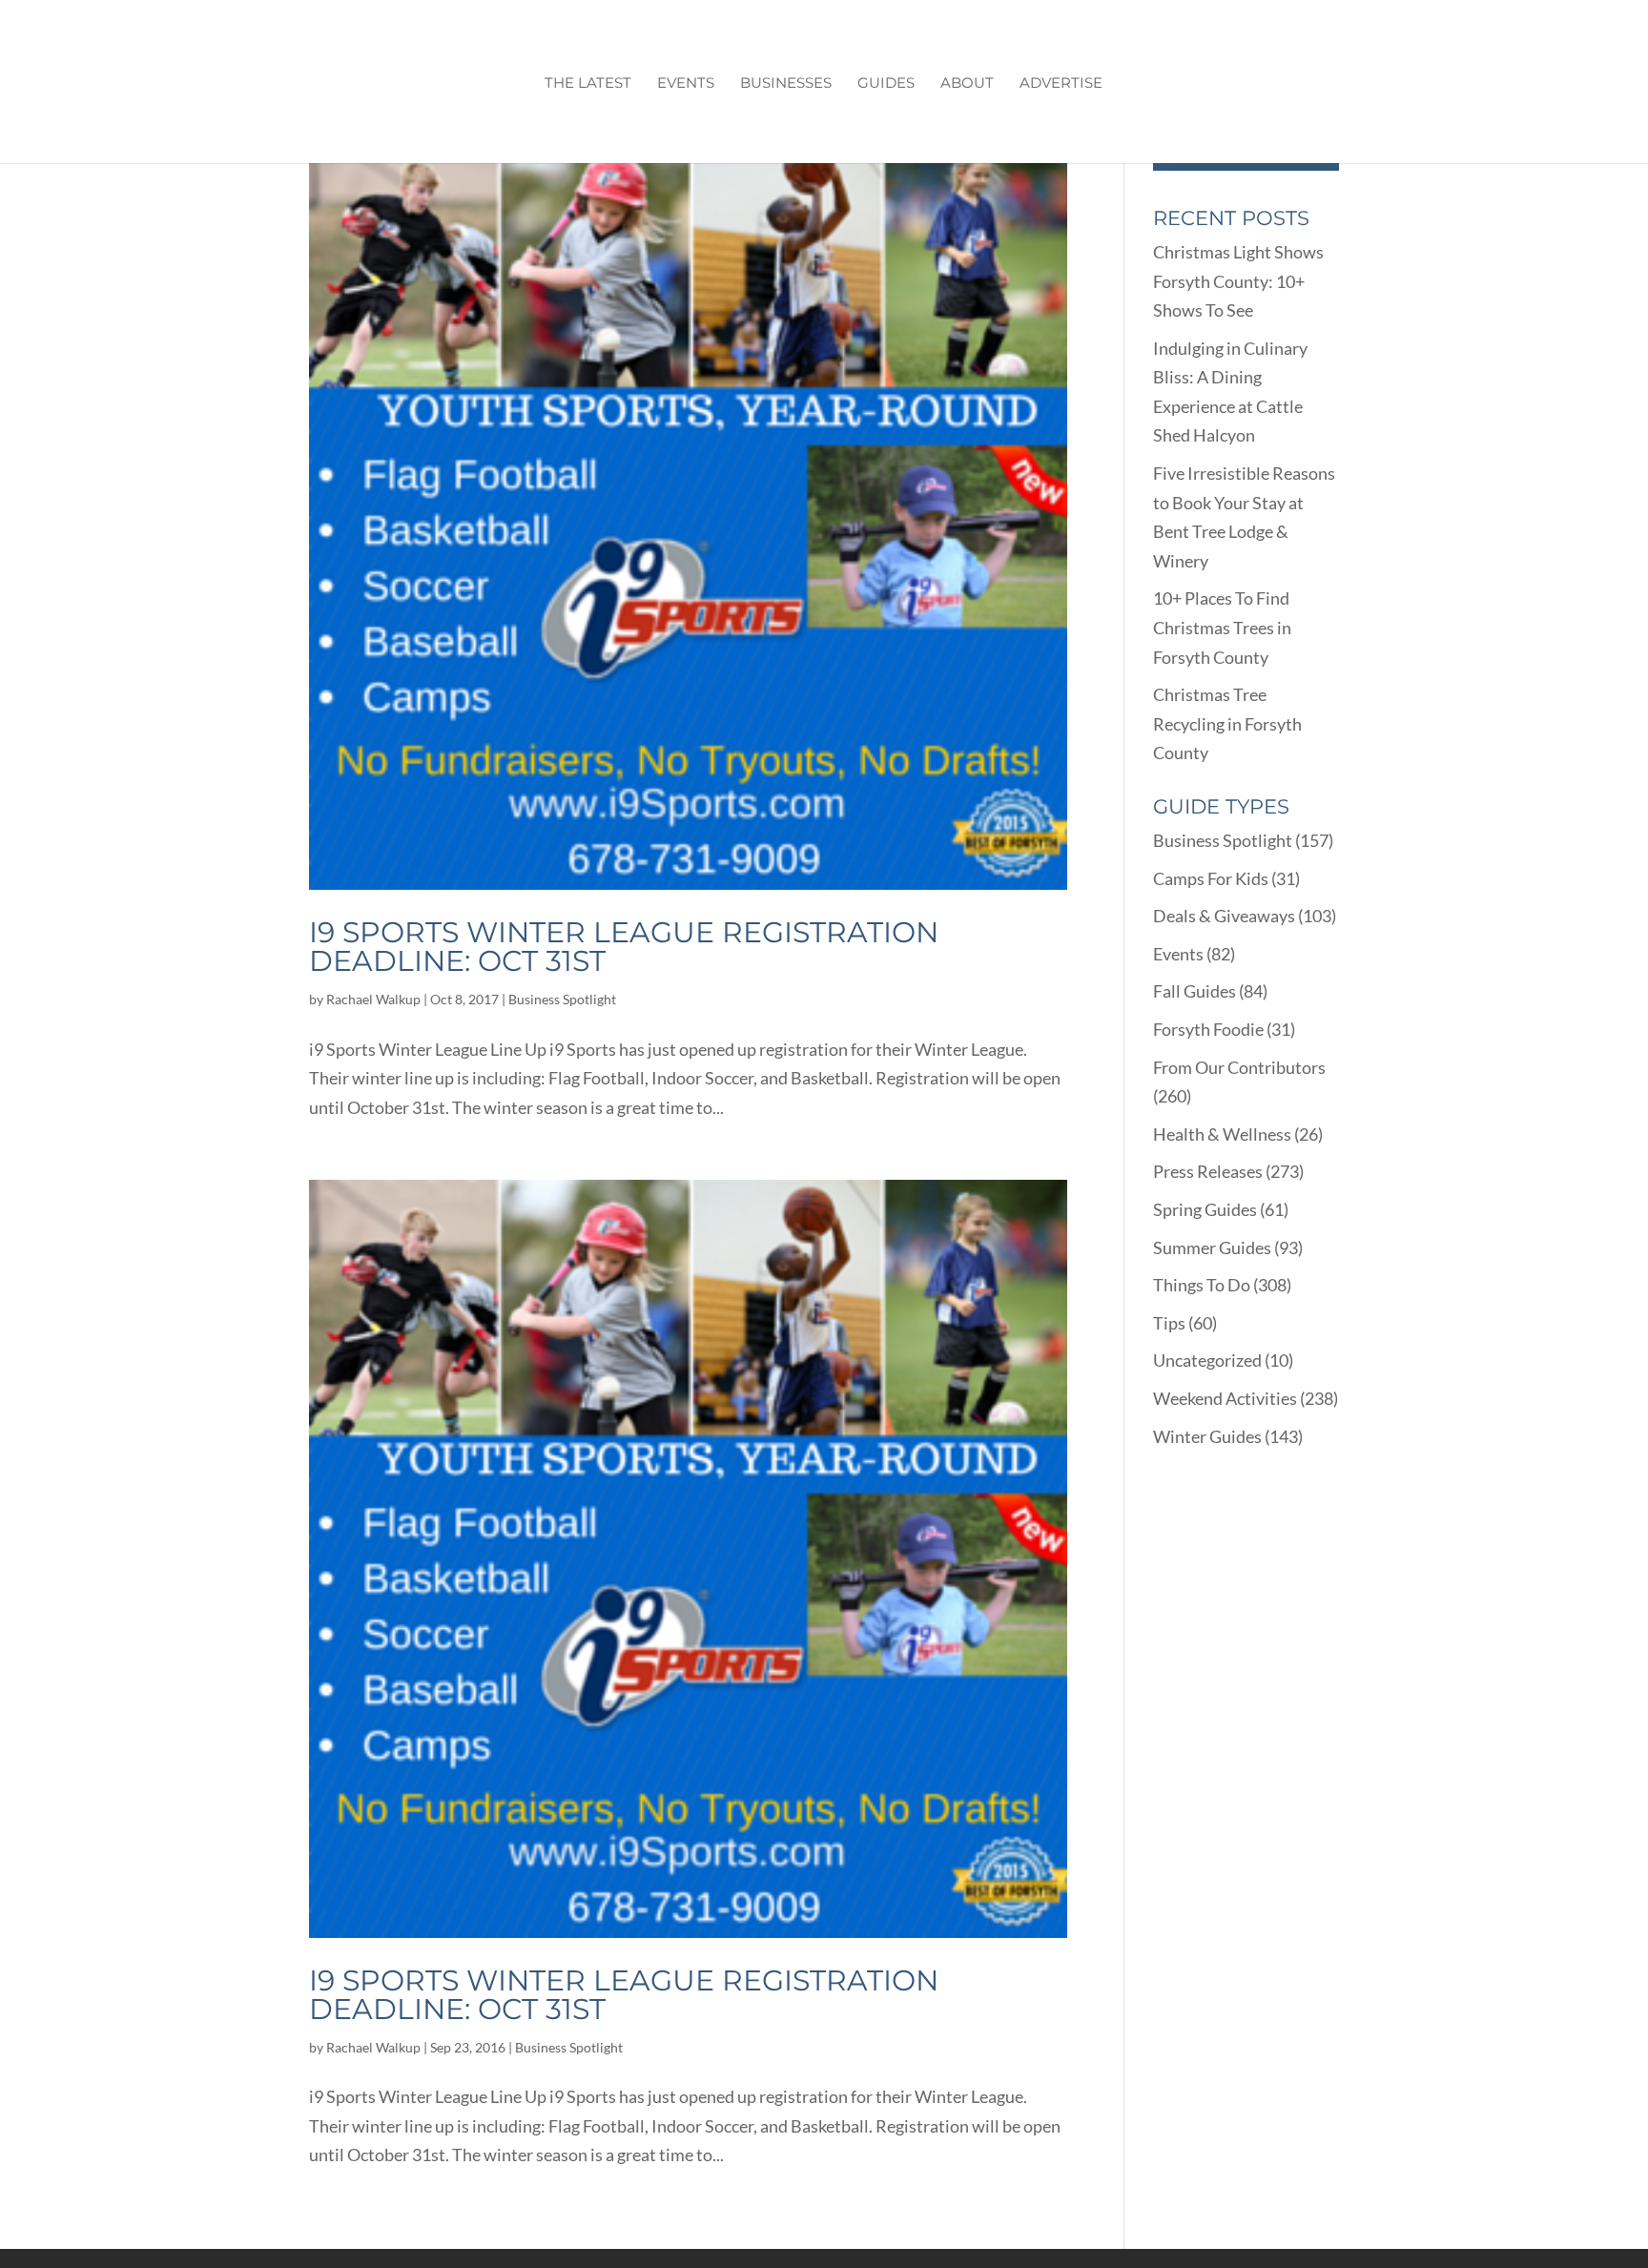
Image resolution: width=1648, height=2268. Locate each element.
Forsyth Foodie (1208, 1029)
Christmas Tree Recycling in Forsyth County (1227, 723)
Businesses (786, 84)
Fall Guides (1195, 991)
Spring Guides (1205, 1209)
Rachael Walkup (373, 999)
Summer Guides (1212, 1247)
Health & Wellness (1222, 1134)
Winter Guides (1207, 1436)
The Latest (588, 84)
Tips (1169, 1323)
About (967, 84)
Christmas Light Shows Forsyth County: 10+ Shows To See (1238, 281)
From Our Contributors (1239, 1067)
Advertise (1061, 84)
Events (686, 84)
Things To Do (1202, 1285)
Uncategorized (1207, 1360)
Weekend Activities (1225, 1398)
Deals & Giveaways (1224, 916)
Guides (886, 84)
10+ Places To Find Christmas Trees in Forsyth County (1222, 627)
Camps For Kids (1211, 878)
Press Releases (1208, 1171)
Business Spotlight (562, 999)
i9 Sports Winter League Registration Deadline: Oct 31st (624, 947)
